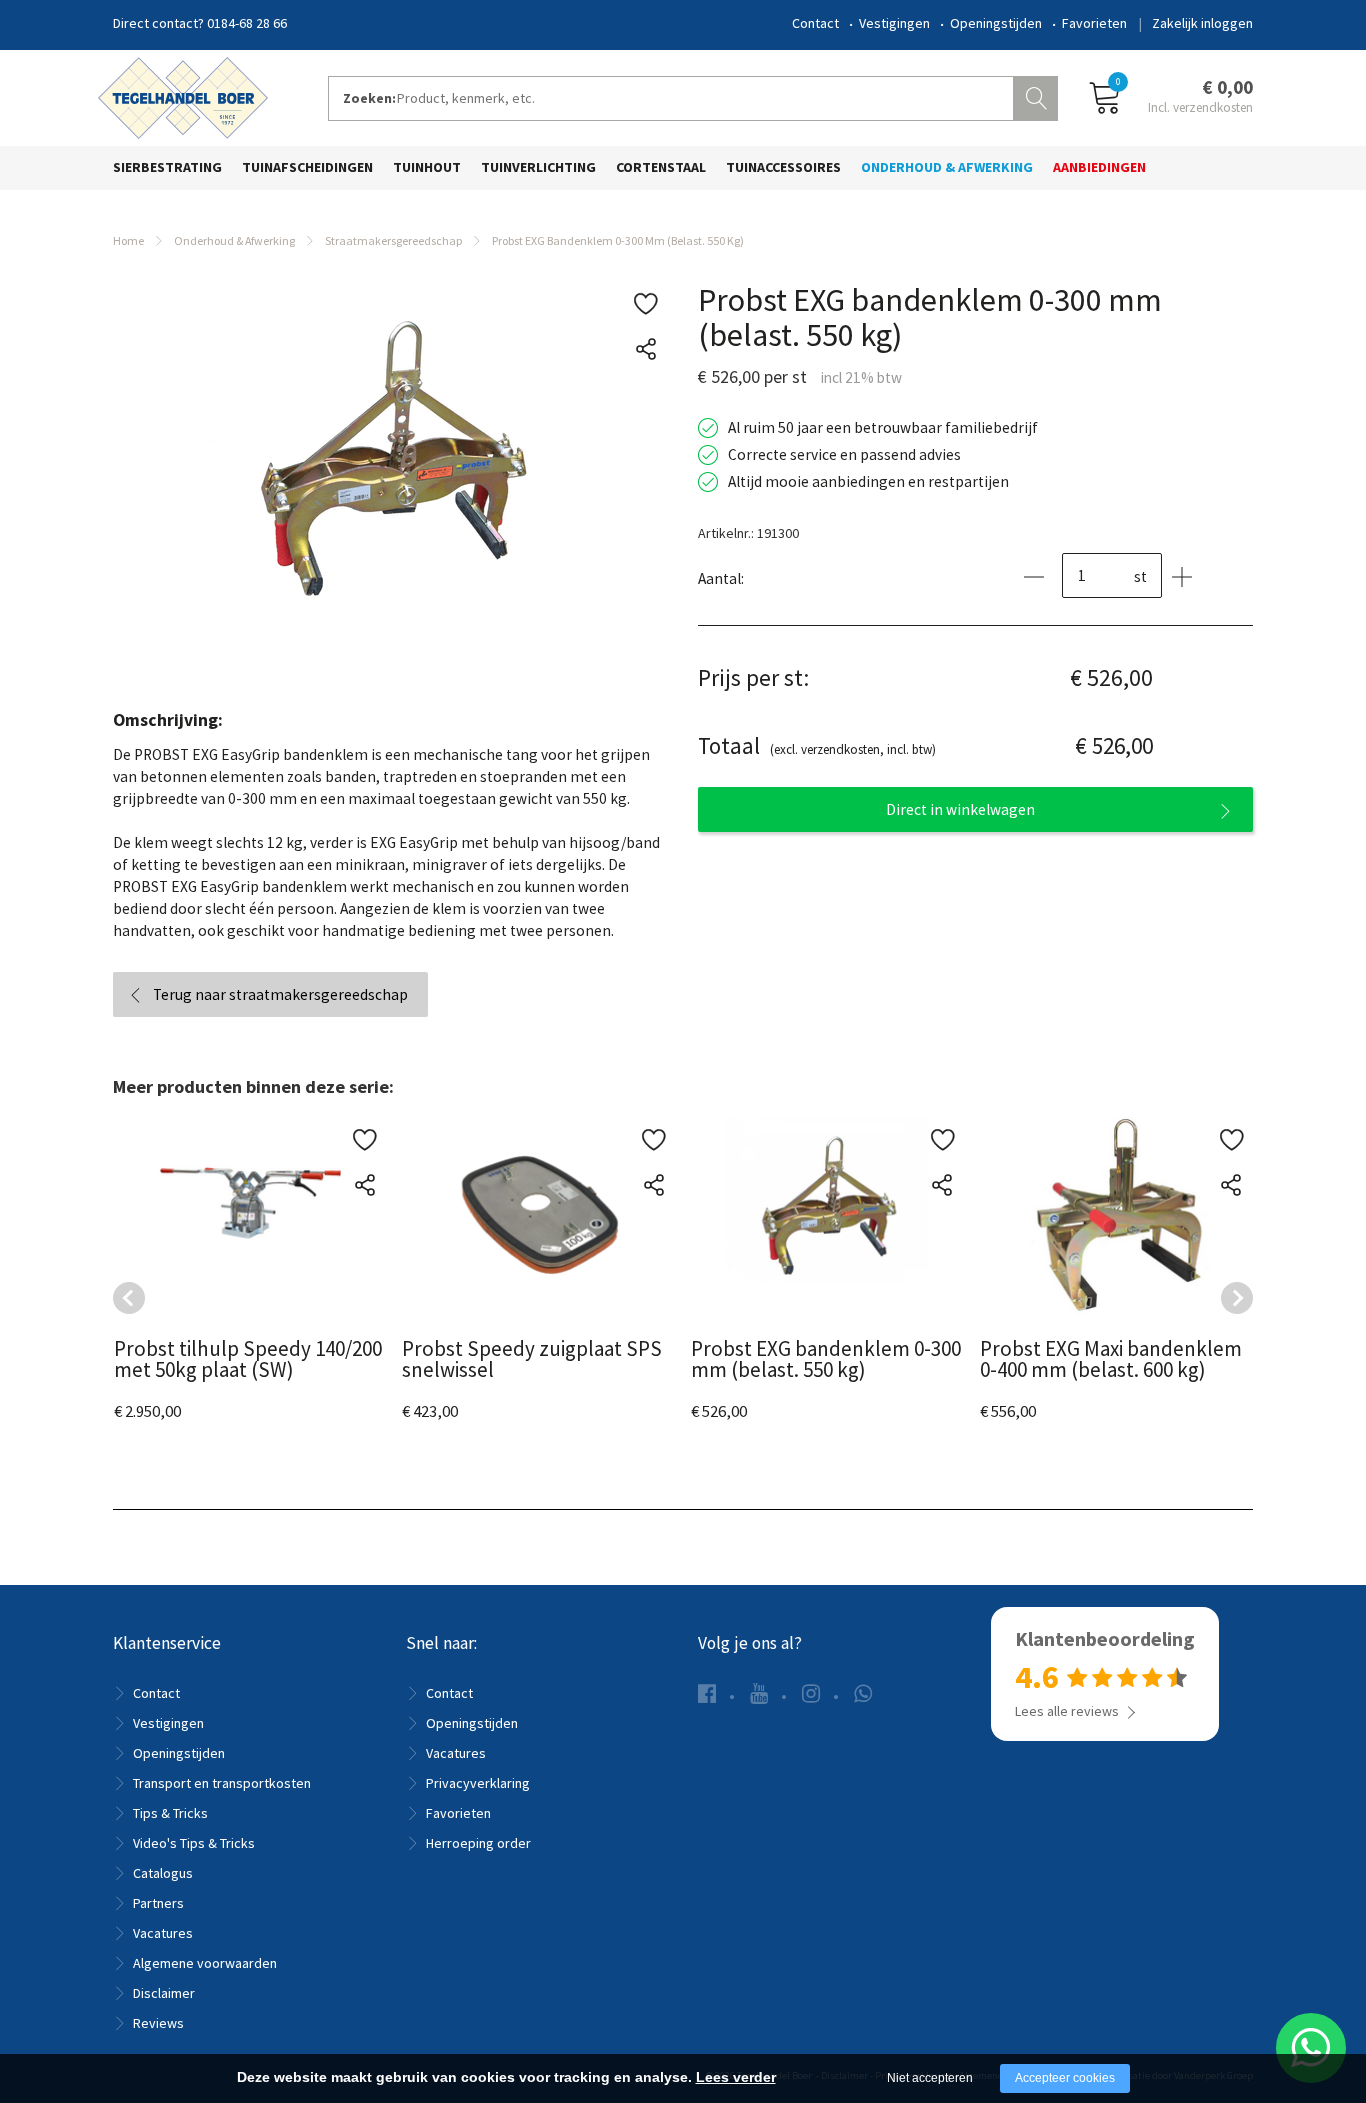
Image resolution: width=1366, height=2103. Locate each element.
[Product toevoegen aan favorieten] (645, 304)
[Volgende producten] (1237, 1298)
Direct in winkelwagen (960, 809)
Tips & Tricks (170, 1813)
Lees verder (736, 2077)
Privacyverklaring (478, 1783)
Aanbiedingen (1099, 167)
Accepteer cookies (1065, 2078)
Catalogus (163, 1873)
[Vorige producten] (129, 1298)
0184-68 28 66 (247, 23)
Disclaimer (164, 1993)
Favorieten (1094, 23)
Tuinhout (427, 167)
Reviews (158, 2023)
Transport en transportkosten (222, 1783)
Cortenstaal (661, 167)
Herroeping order (478, 1843)
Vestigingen (894, 23)
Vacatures (163, 1933)
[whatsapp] (863, 1693)
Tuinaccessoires (783, 167)
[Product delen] (645, 349)
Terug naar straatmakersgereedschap (280, 994)
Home (128, 240)
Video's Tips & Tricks (194, 1843)
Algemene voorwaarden (205, 1963)
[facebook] (707, 1693)
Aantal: (721, 578)
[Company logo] (183, 96)
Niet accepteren (930, 2078)
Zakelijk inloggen (1202, 23)
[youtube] (759, 1693)
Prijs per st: (753, 677)
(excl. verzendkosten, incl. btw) (817, 745)
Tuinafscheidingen (307, 167)
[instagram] (811, 1693)
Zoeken (1038, 96)
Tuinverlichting (538, 167)
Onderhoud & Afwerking (947, 167)
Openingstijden (996, 23)
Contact (815, 23)
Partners (158, 1903)
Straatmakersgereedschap (393, 240)
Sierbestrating (167, 167)
